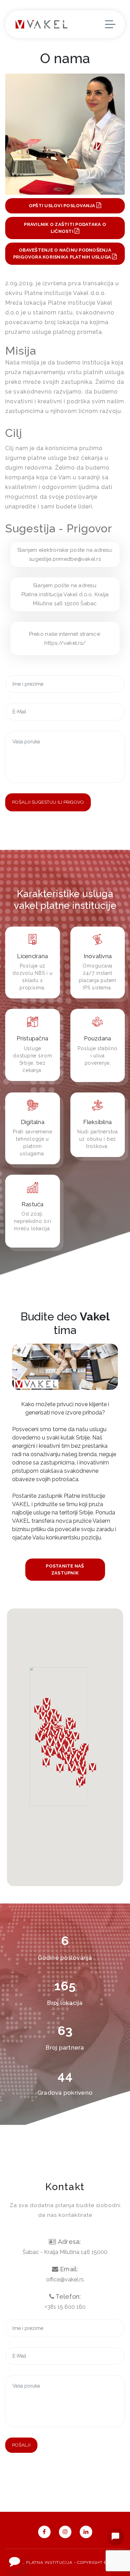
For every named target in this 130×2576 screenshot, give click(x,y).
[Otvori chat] (115, 2536)
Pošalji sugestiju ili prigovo (48, 802)
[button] (80, 1783)
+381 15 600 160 (65, 2307)
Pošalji (21, 2445)
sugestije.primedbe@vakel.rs (65, 559)
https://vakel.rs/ (65, 643)
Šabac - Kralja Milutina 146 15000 (65, 2252)
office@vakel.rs (65, 2279)
